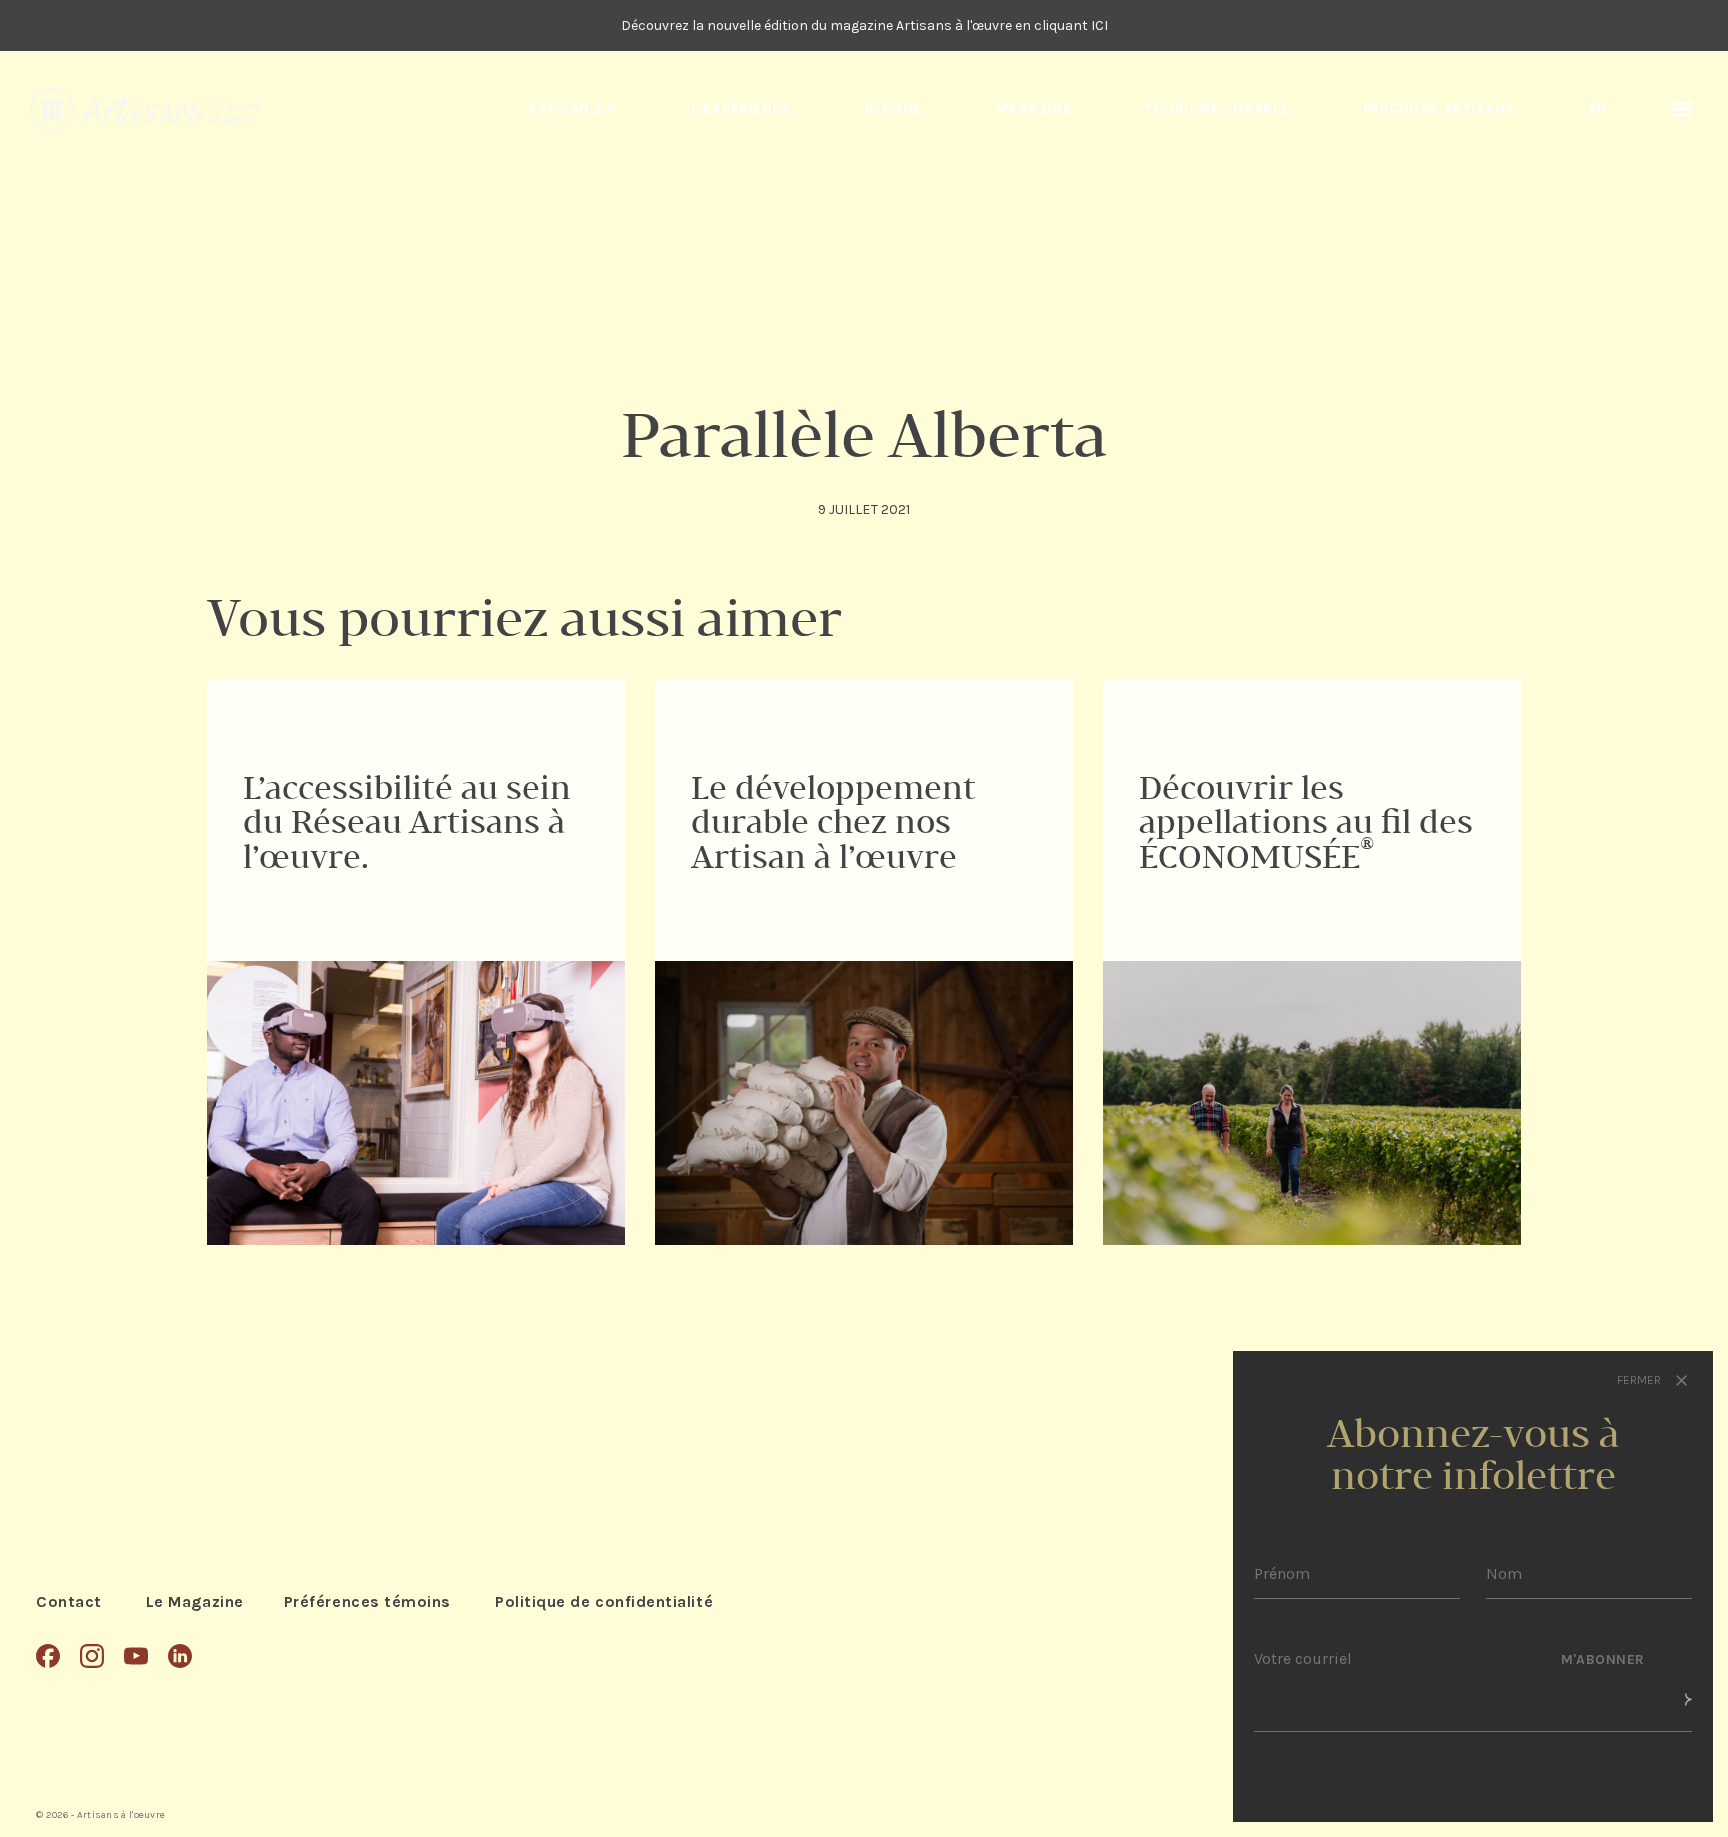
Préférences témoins (367, 1601)
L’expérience (740, 108)
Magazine (1033, 108)
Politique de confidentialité (604, 1601)
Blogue (893, 108)
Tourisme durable (1217, 108)
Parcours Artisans (1439, 108)
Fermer (1640, 1380)
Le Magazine (195, 1601)
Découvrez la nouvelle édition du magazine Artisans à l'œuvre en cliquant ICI (864, 25)
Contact (69, 1601)
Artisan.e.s (572, 108)
